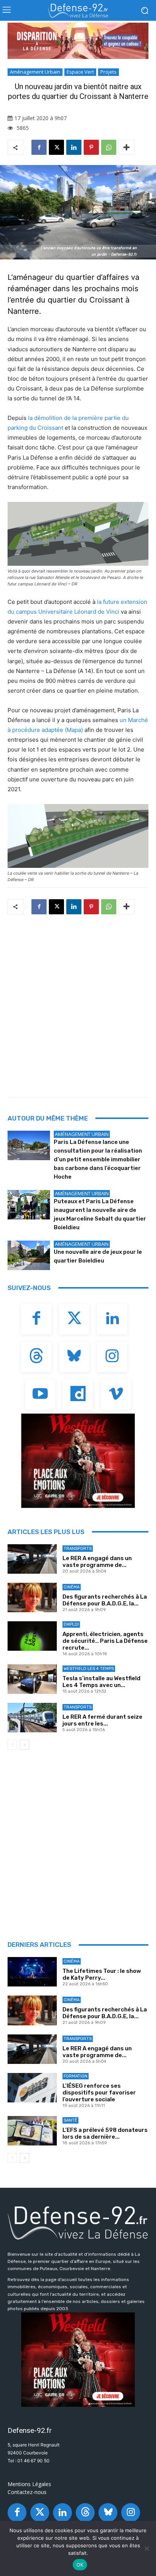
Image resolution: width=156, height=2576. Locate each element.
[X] (56, 147)
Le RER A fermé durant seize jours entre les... (102, 1720)
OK (80, 2565)
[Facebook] (39, 147)
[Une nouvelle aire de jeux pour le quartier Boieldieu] (29, 1255)
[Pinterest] (91, 147)
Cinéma (72, 1587)
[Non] (147, 2548)
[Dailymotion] (78, 1395)
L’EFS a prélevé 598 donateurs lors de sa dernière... (105, 2133)
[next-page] (24, 1745)
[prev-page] (12, 1745)
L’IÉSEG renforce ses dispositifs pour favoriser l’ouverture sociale (99, 2093)
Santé (70, 2120)
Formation (76, 2076)
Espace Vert (80, 72)
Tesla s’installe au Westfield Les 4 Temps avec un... (101, 1682)
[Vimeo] (116, 1395)
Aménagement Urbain (35, 72)
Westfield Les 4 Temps (89, 1669)
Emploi (71, 1624)
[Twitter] (74, 1319)
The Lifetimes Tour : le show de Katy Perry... (102, 1974)
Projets (108, 72)
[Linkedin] (74, 147)
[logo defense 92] (78, 11)
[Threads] (36, 1357)
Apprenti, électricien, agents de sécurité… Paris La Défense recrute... (105, 1641)
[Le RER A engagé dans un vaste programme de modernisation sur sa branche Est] (32, 1559)
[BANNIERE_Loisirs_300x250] (78, 1461)
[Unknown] (78, 41)
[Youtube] (40, 1395)
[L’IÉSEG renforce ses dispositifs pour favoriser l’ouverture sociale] (32, 2088)
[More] (126, 147)
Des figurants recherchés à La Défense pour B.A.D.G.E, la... (105, 1600)
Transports (78, 1549)
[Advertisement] (78, 1003)
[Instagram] (112, 1357)
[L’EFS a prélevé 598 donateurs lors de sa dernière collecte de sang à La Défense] (32, 2131)
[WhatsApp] (109, 147)
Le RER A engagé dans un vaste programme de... (97, 1562)
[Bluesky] (74, 1357)
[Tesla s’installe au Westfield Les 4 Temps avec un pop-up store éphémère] (32, 1679)
